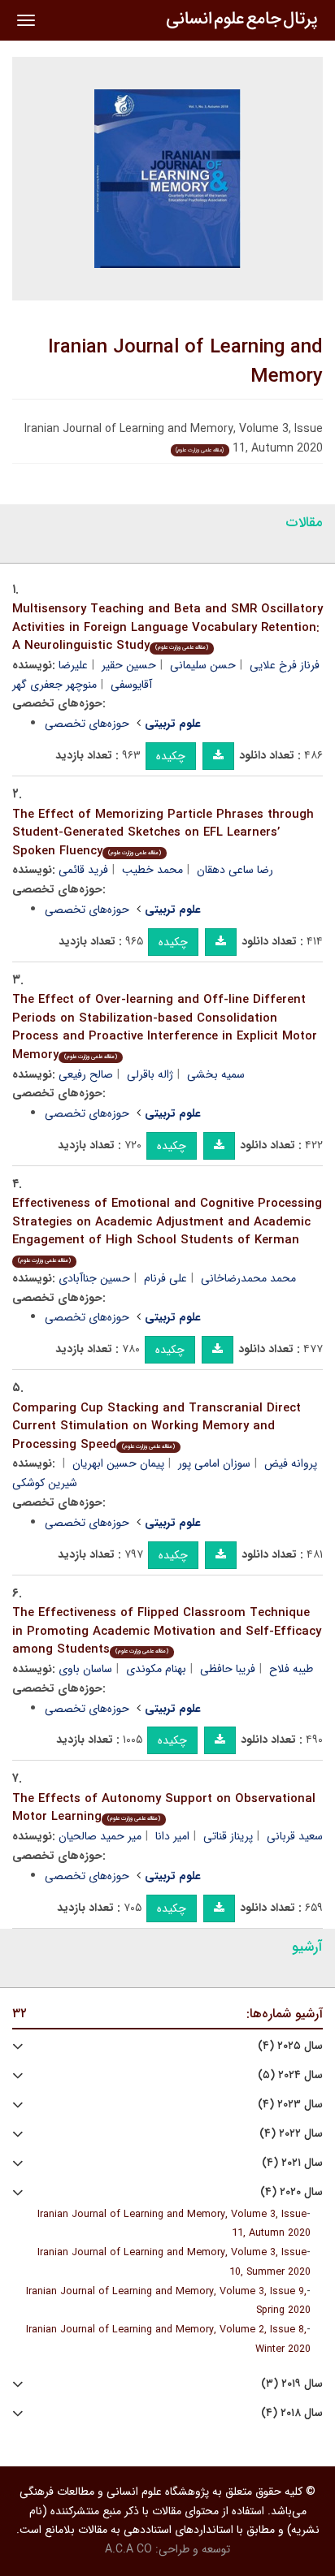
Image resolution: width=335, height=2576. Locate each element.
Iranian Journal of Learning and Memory (185, 362)
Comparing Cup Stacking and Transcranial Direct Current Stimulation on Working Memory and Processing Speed (157, 1426)
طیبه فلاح (291, 1669)
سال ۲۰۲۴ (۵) (290, 2075)
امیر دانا (172, 1836)
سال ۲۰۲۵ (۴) (290, 2046)
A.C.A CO (128, 2549)
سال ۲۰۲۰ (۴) (291, 2192)
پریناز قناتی (228, 1836)
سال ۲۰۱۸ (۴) (292, 2413)
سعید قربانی (295, 1836)
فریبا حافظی (228, 1669)
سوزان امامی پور (214, 1463)
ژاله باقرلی (150, 1074)
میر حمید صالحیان (100, 1836)
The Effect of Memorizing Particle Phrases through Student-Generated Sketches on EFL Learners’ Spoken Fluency (163, 833)
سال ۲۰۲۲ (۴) (291, 2134)
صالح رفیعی (86, 1074)
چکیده (171, 756)
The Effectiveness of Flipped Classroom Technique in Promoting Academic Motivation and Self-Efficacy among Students (167, 1631)
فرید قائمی (83, 870)
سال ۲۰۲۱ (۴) (292, 2163)
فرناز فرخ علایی (285, 665)
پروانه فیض (291, 1463)
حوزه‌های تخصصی (87, 724)
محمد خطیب (152, 870)
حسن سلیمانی (203, 665)
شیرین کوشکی (45, 1483)
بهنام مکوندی (156, 1669)
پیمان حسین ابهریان (118, 1463)
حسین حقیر (129, 665)
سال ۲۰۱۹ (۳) (292, 2384)
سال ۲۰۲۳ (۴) (290, 2105)
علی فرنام (165, 1278)
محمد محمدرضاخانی (248, 1278)
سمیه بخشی (216, 1074)
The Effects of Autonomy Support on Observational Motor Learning (164, 1808)
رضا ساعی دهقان (235, 870)
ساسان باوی (85, 1669)
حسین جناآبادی (94, 1278)
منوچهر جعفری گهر (54, 685)
